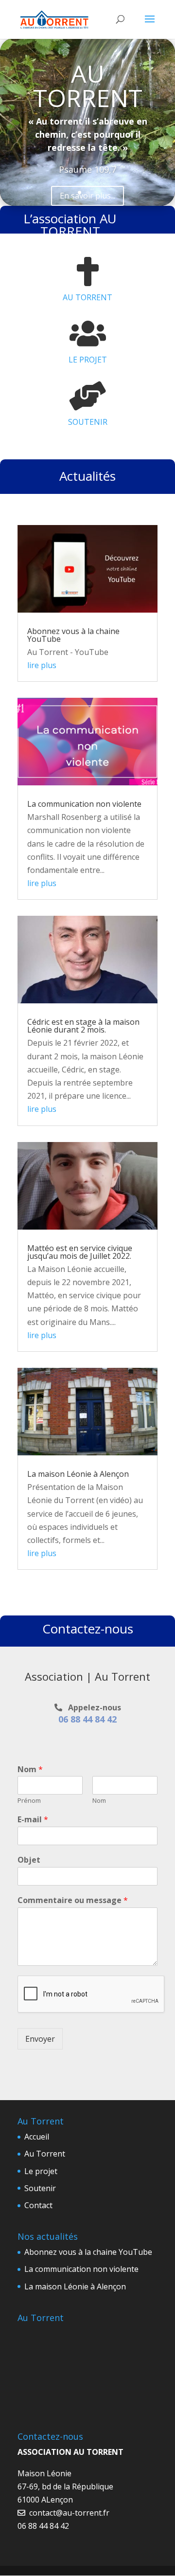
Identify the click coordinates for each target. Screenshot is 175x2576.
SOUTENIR (88, 422)
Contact (38, 2205)
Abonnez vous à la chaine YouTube (73, 635)
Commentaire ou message (73, 1900)
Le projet (41, 2171)
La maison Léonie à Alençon (78, 1474)
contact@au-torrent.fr (68, 2513)
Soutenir (40, 2188)
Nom (30, 1769)
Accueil (37, 2137)
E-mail (33, 1820)
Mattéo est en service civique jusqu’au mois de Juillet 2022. (80, 1252)
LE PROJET (88, 360)
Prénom (29, 1801)
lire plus (42, 665)
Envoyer (40, 2039)
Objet (29, 1860)
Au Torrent (45, 2154)
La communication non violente (84, 804)
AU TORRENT (88, 86)
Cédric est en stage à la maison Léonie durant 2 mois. (83, 1026)
